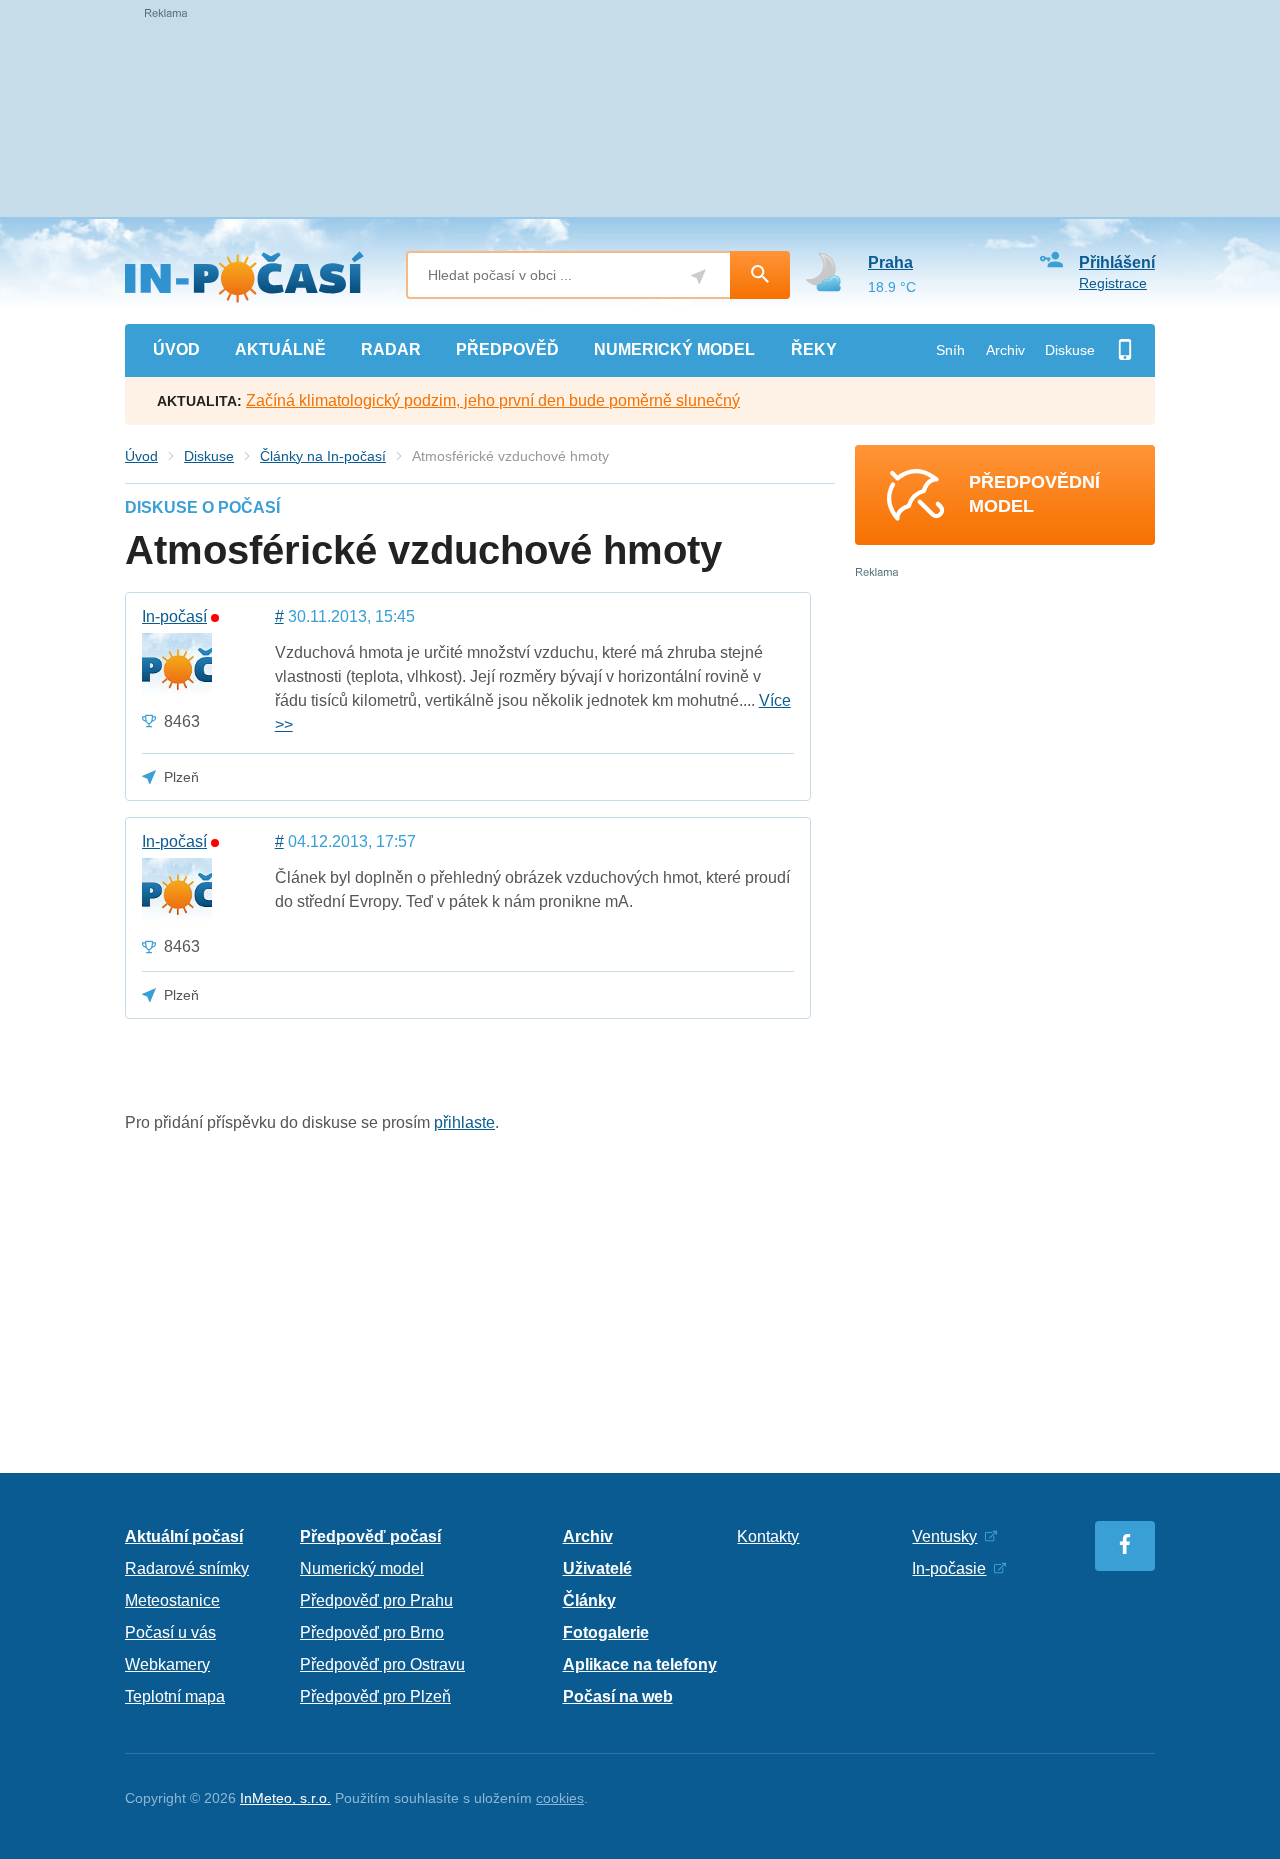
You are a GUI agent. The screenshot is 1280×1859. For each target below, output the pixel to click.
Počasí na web (618, 1696)
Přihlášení (1117, 262)
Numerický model (362, 1568)
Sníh (950, 350)
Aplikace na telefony (640, 1664)
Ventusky (944, 1536)
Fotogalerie (606, 1632)
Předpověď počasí (370, 1536)
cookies (560, 1798)
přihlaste (464, 1122)
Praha (890, 262)
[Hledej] (760, 275)
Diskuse (1070, 350)
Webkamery (167, 1664)
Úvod (141, 456)
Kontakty (768, 1536)
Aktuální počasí (184, 1536)
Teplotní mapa (175, 1696)
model (674, 349)
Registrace (1113, 283)
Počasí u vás (170, 1632)
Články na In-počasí (323, 456)
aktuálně (280, 349)
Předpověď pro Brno (372, 1632)
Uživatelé (597, 1568)
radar (391, 349)
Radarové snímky (187, 1568)
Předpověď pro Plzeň (375, 1696)
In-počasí (174, 617)
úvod (176, 349)
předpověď (507, 349)
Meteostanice (172, 1600)
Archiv (1005, 350)
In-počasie (949, 1568)
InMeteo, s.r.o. (285, 1798)
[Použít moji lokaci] (698, 276)
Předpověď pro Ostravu (382, 1664)
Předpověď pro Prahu (376, 1600)
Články (589, 1600)
